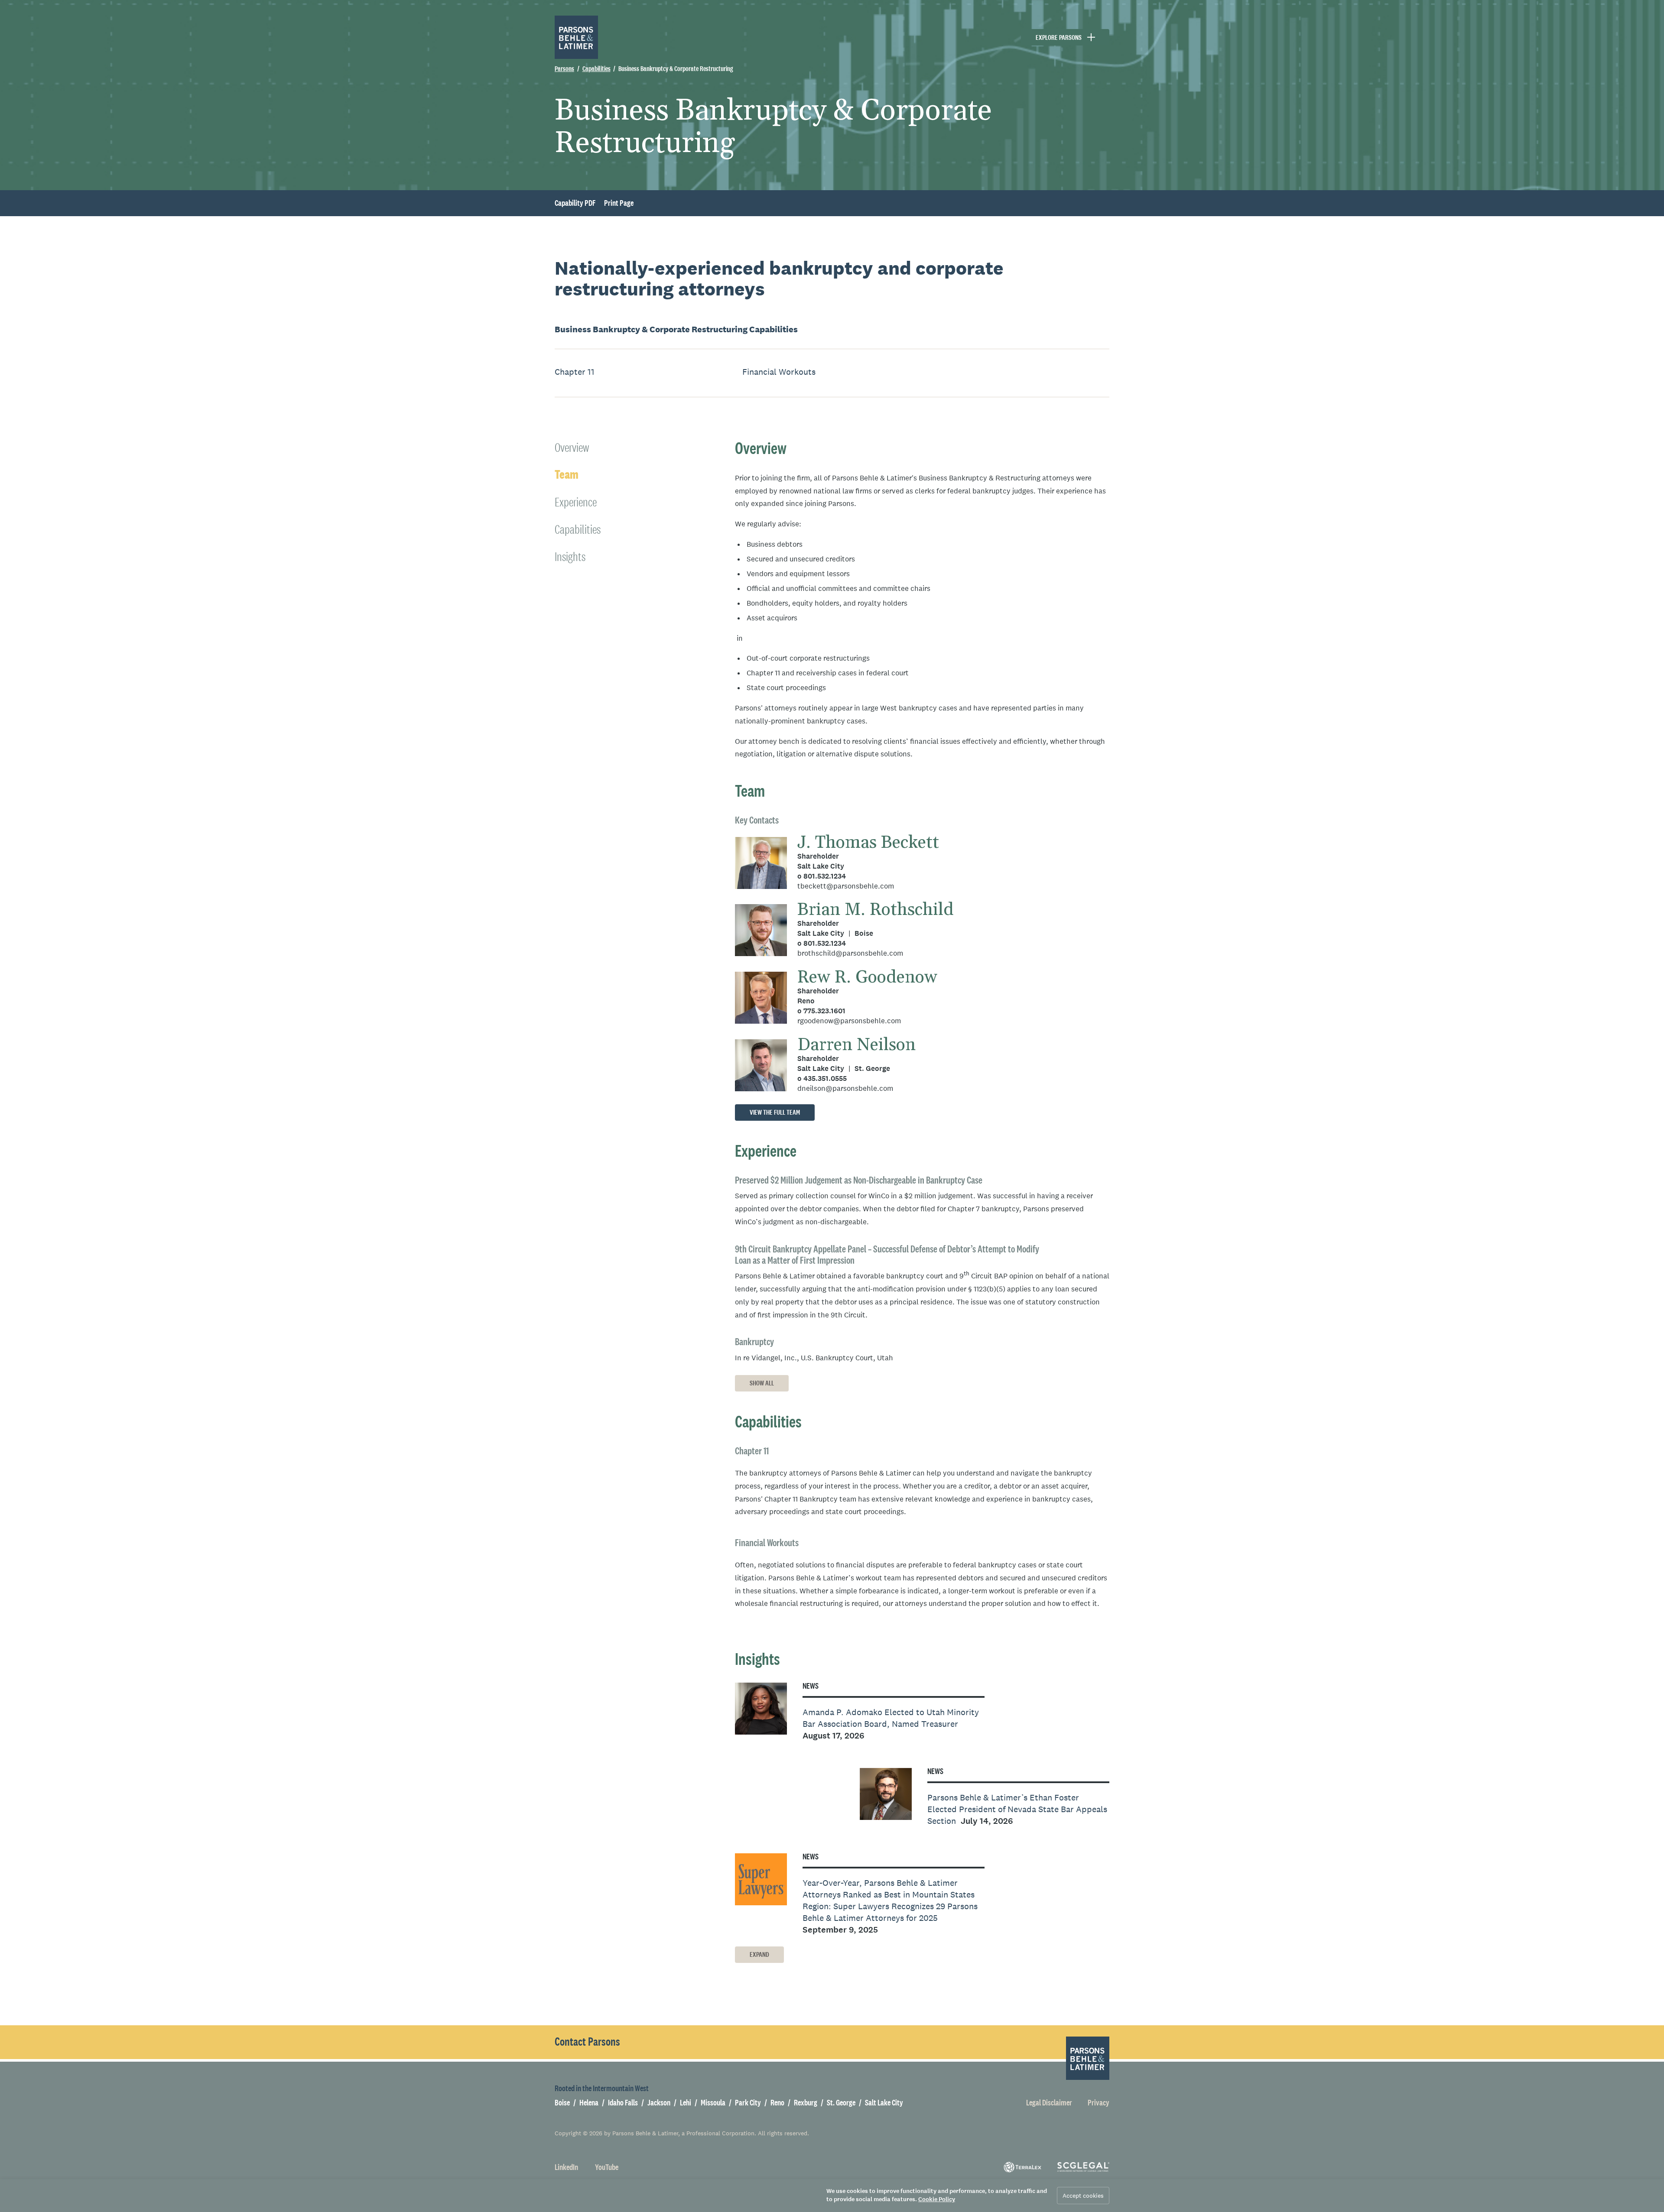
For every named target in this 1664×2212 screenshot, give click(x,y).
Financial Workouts (779, 372)
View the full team (775, 1112)
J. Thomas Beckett (868, 843)
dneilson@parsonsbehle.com (845, 1088)
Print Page (619, 203)
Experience (576, 502)
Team (567, 475)
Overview (572, 447)
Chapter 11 (575, 372)
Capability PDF (575, 203)
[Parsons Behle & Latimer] (576, 37)
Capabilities (676, 329)
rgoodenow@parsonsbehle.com (849, 1021)
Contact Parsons (587, 2042)
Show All (762, 1383)
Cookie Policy (937, 2199)
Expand (759, 1954)
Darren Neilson (856, 1045)
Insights (570, 556)
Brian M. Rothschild (876, 910)
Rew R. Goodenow (867, 978)
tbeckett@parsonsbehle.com (846, 886)
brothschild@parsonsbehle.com (850, 953)
